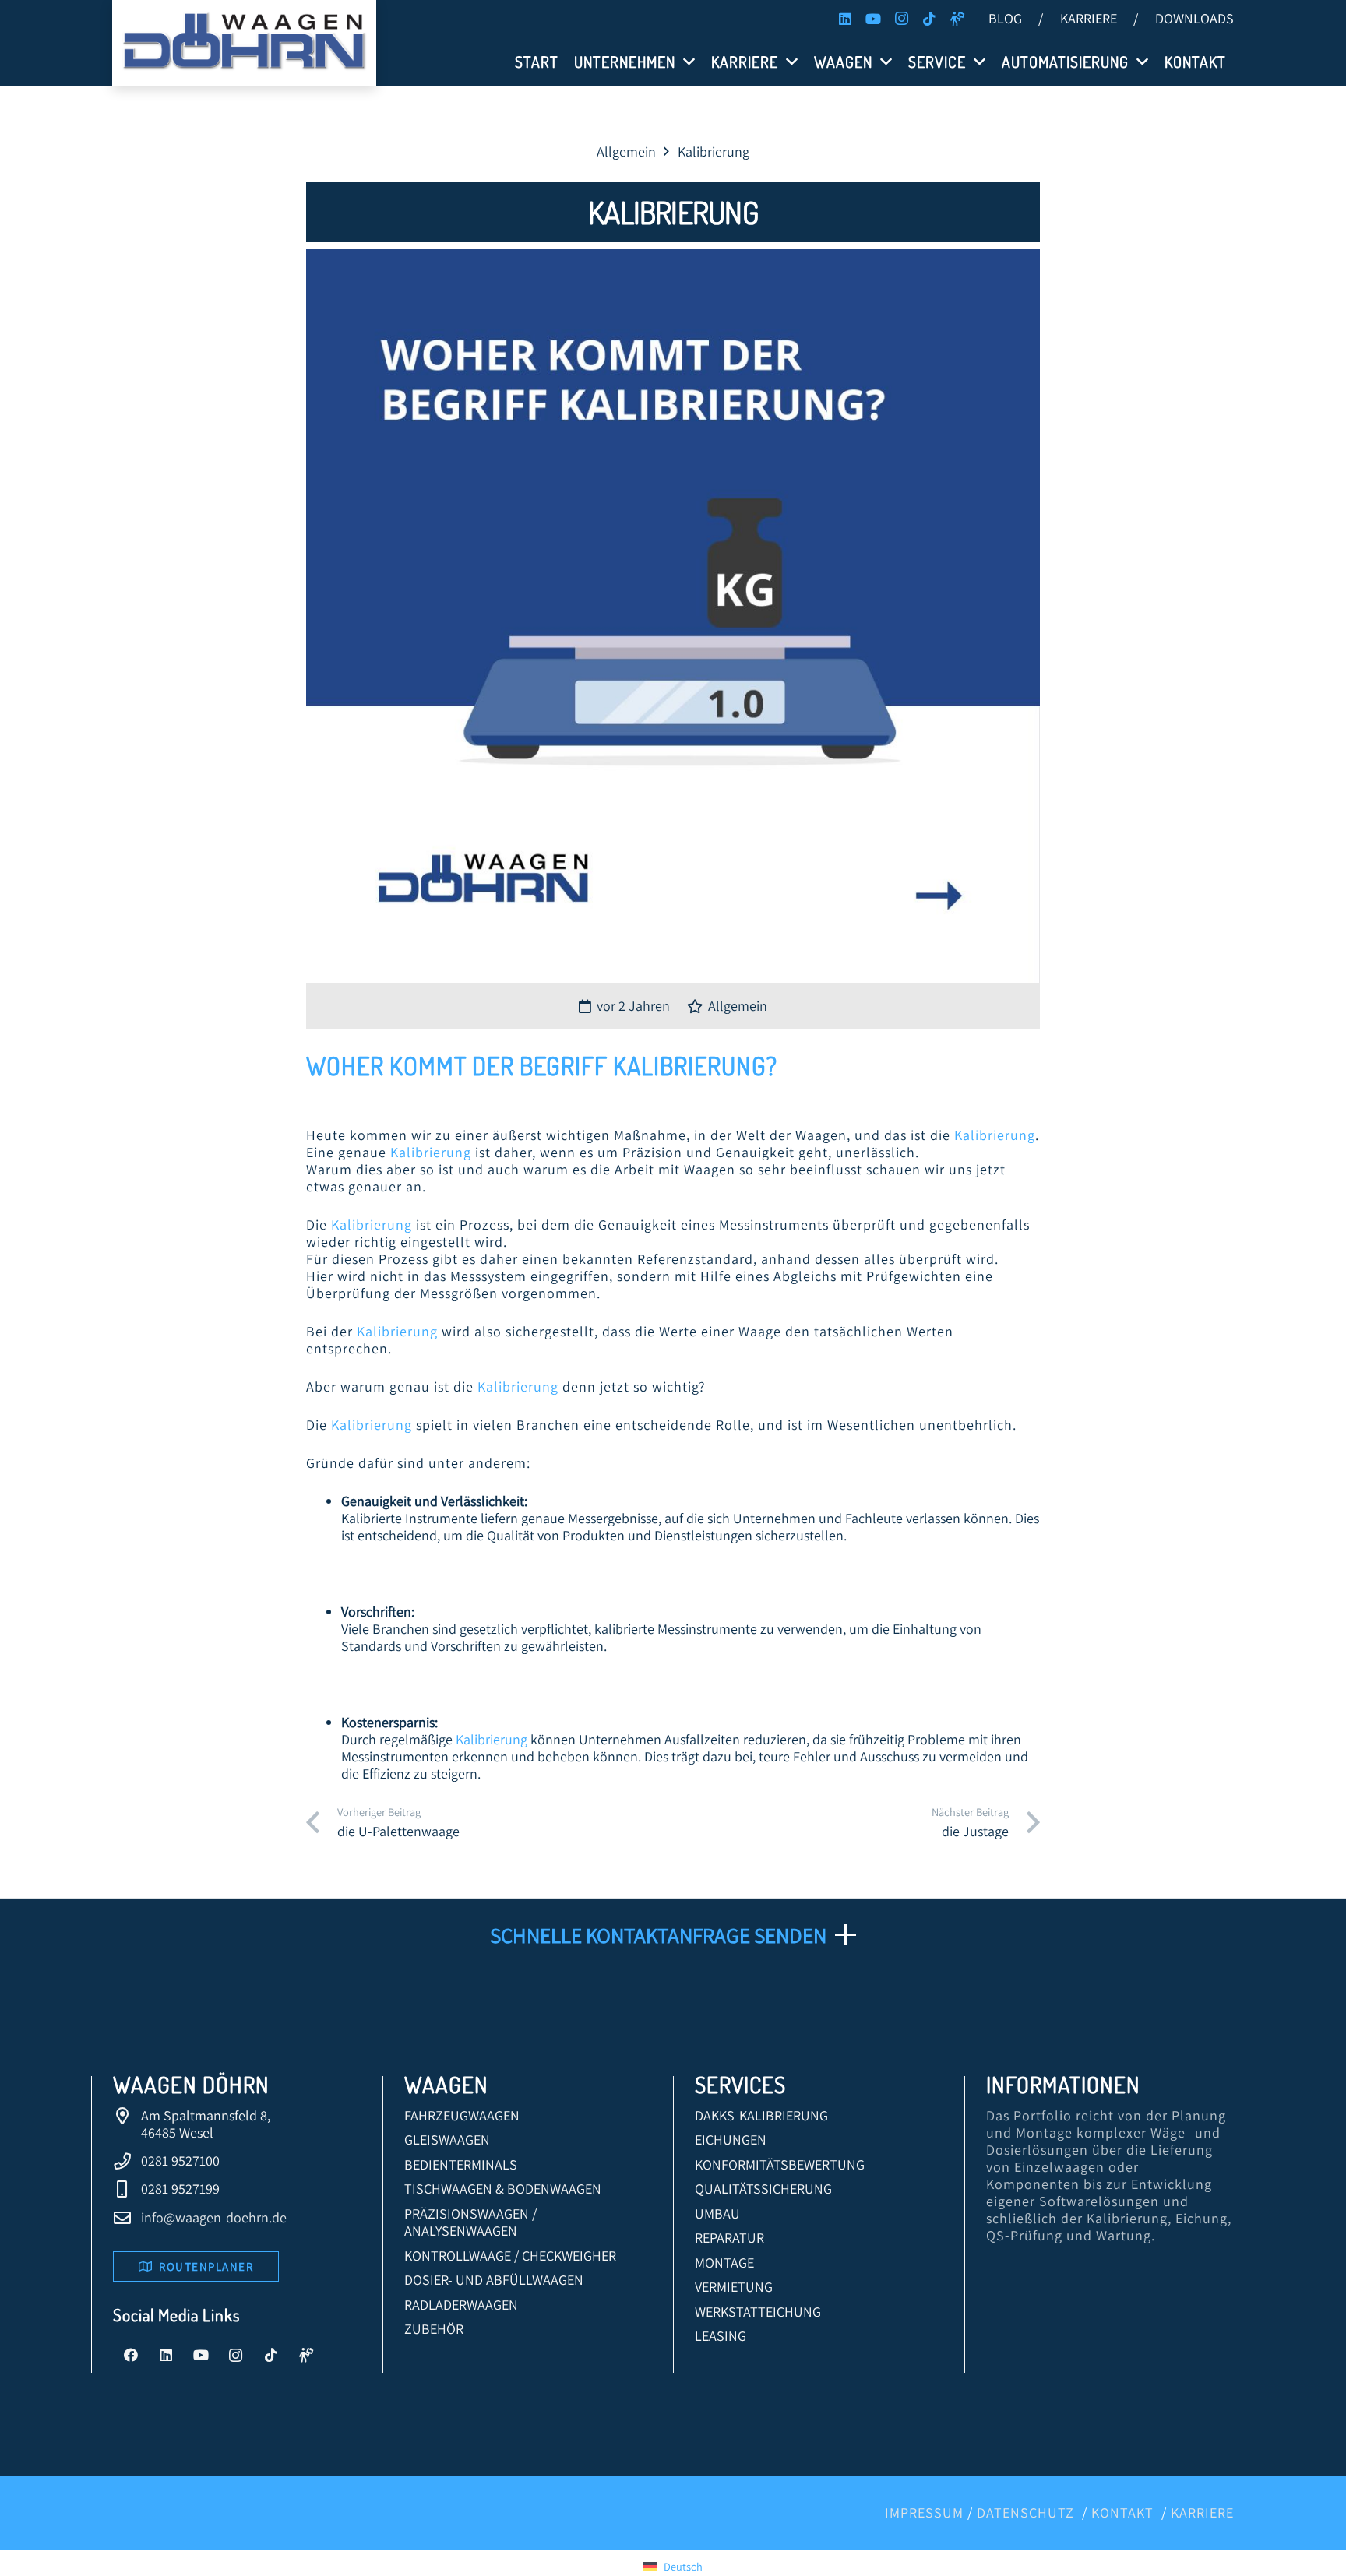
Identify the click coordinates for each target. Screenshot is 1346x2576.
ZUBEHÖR (434, 2329)
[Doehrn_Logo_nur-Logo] (244, 43)
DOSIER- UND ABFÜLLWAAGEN (494, 2280)
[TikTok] (929, 19)
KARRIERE (1089, 18)
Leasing (721, 2336)
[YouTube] (873, 19)
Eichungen (731, 2140)
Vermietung (734, 2287)
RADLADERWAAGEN (461, 2305)
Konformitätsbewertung (780, 2164)
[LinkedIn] (845, 19)
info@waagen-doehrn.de (214, 2217)
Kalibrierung (690, 1066)
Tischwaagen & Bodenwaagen (503, 2189)
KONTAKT (1122, 2513)
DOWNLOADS (1194, 18)
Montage (724, 2263)
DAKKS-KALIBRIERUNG (761, 2115)
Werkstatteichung (758, 2312)
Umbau (717, 2214)
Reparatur (729, 2238)
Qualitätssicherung (763, 2189)
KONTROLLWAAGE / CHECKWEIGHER (510, 2256)
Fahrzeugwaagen (462, 2115)
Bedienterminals (461, 2164)
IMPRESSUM (924, 2513)
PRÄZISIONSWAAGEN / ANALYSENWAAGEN (470, 2222)
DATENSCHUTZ (1025, 2513)
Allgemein (738, 1006)
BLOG (1005, 18)
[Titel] (957, 19)
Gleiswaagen (447, 2140)
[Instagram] (901, 19)
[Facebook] (130, 2355)
